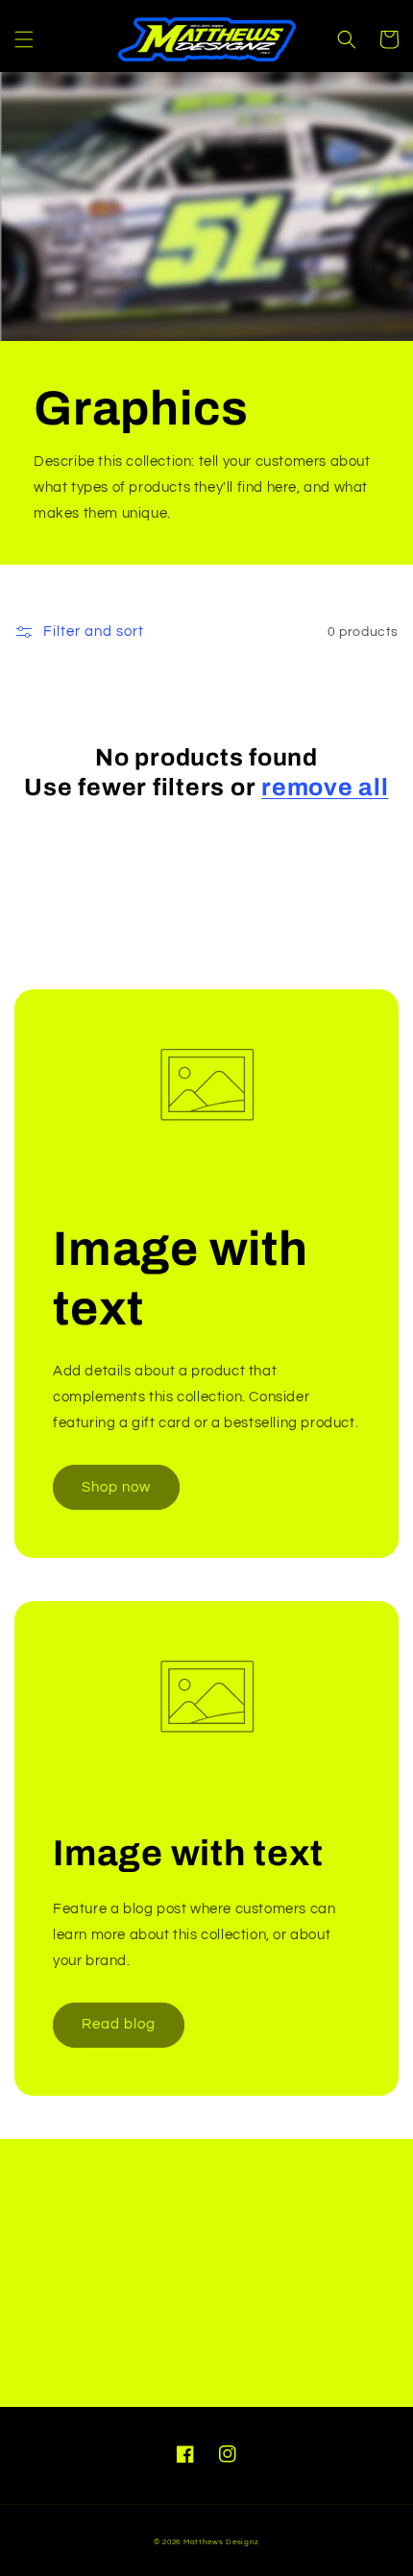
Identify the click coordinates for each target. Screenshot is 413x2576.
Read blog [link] (119, 2024)
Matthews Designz (221, 2542)
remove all (325, 787)
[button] (24, 39)
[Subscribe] (352, 2384)
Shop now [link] (116, 1487)
